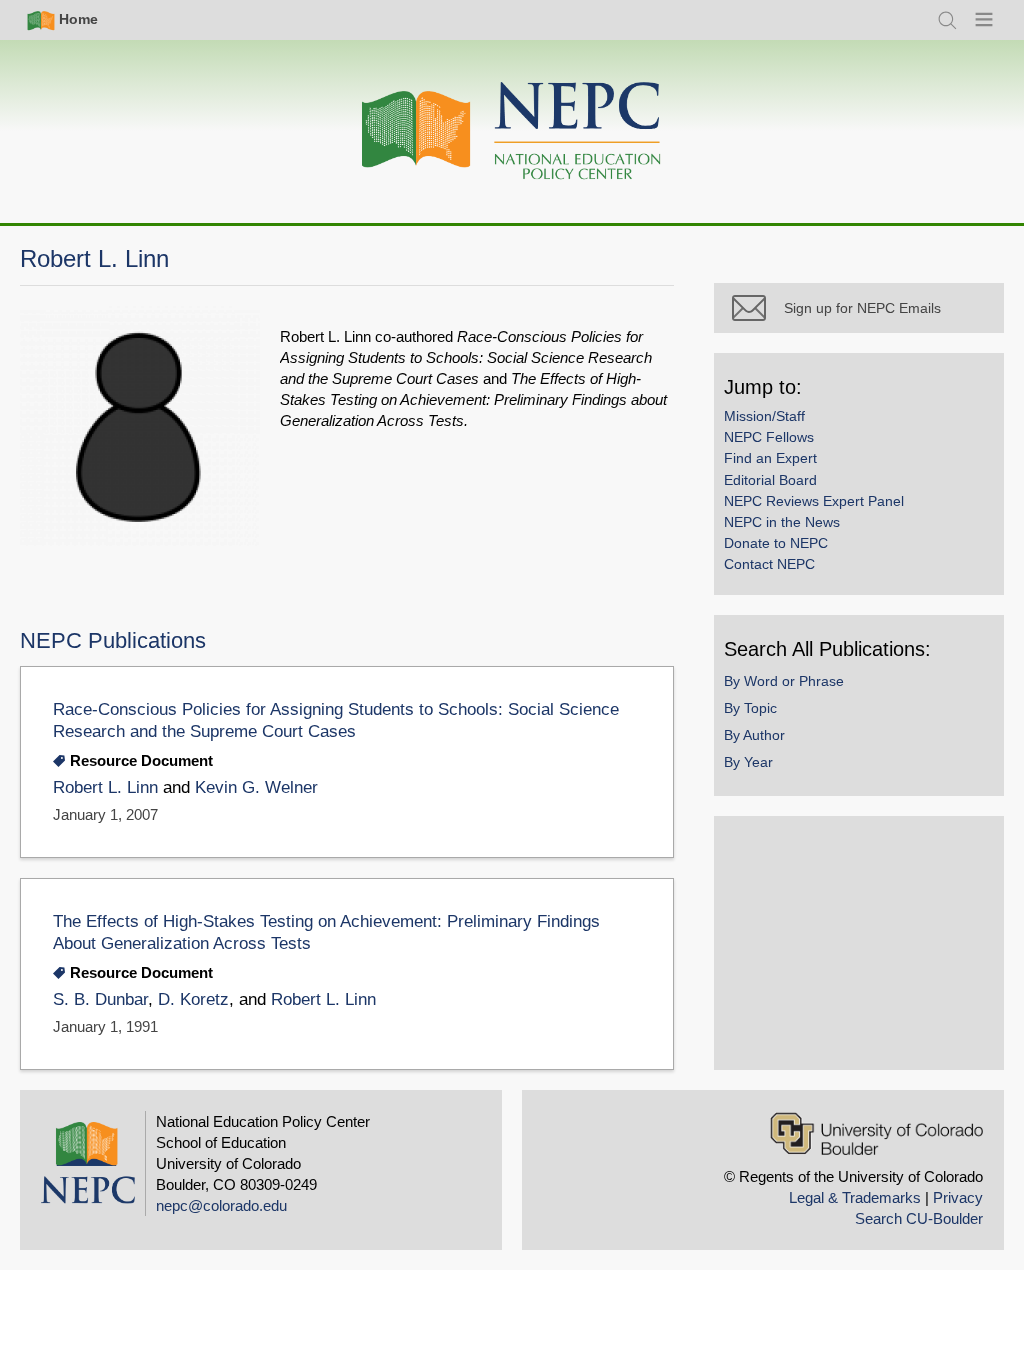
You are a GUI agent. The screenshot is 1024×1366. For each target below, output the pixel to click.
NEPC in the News (782, 522)
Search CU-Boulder (919, 1218)
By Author (754, 735)
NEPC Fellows (769, 437)
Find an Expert (770, 458)
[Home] (512, 131)
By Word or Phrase (784, 681)
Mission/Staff (764, 416)
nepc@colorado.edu (221, 1205)
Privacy (958, 1197)
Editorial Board (770, 480)
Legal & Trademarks (855, 1197)
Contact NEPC (769, 564)
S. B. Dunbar (100, 999)
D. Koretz (193, 999)
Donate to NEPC (776, 543)
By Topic (750, 708)
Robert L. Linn (105, 787)
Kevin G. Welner (256, 787)
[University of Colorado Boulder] (876, 1133)
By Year (748, 762)
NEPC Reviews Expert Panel (814, 501)
